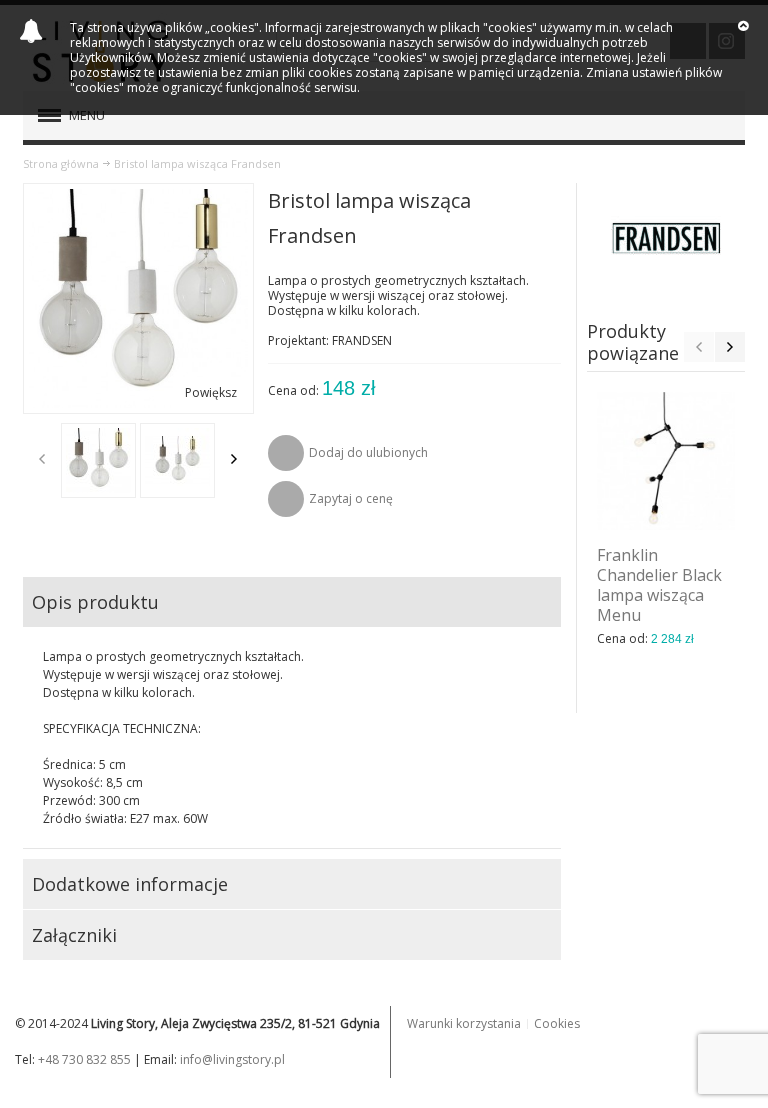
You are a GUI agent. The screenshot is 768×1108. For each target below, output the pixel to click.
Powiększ (211, 392)
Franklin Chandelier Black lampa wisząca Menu (659, 585)
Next (234, 459)
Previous (42, 459)
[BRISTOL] (98, 460)
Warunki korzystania (464, 1023)
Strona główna (61, 163)
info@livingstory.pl (232, 1059)
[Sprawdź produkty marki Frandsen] (666, 238)
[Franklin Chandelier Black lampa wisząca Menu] (666, 461)
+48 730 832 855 (84, 1059)
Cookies (557, 1023)
